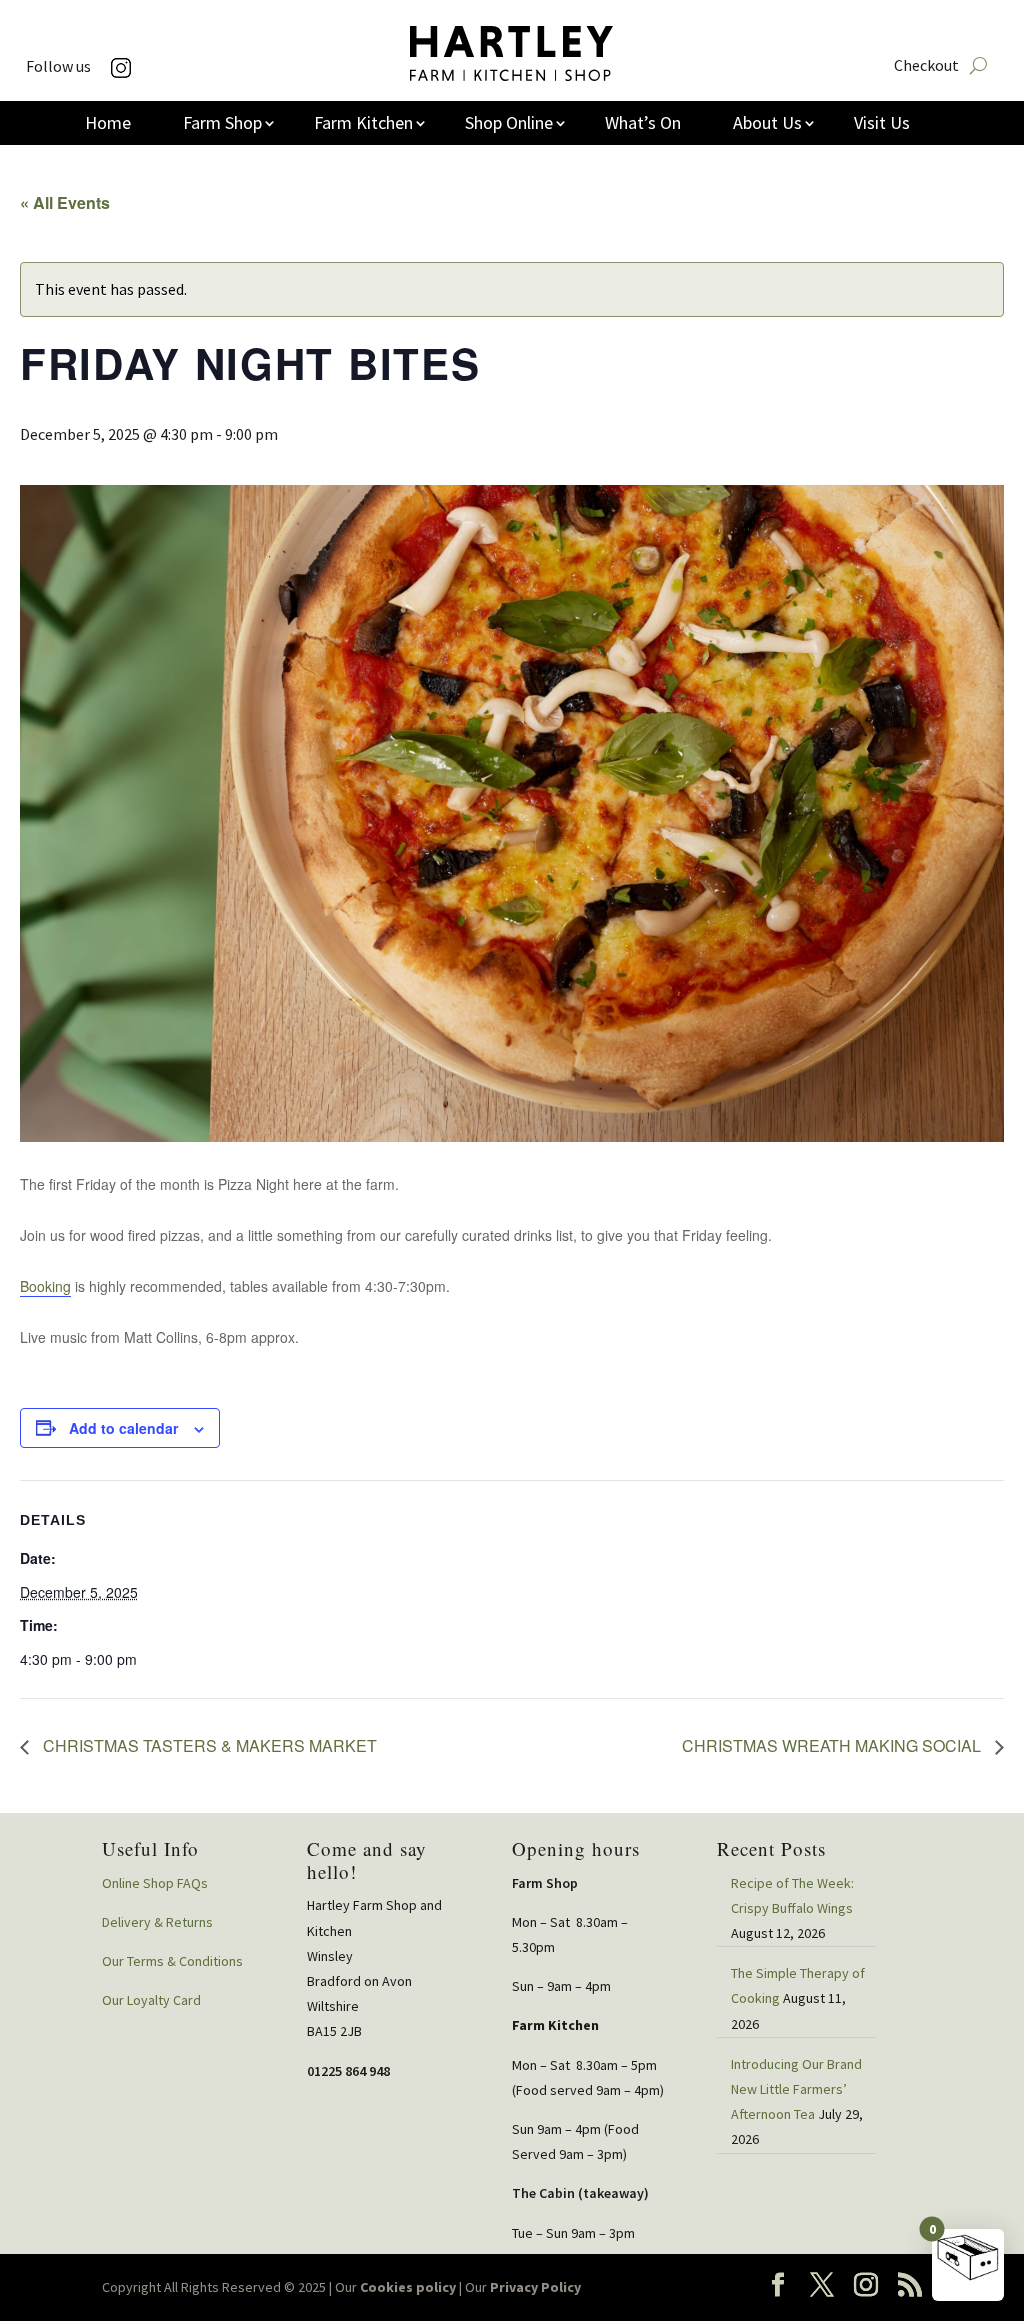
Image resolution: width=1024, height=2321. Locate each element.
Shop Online (509, 125)
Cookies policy (408, 2287)
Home (108, 125)
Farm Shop (222, 125)
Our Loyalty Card (151, 2000)
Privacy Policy (535, 2287)
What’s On (643, 125)
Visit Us (882, 125)
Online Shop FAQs (155, 1883)
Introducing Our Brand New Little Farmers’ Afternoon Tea (796, 2089)
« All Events (65, 202)
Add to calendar (123, 1428)
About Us (767, 125)
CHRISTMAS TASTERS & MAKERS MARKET (208, 1745)
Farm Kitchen (363, 125)
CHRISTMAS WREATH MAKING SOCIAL (833, 1745)
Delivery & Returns (157, 1922)
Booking (45, 1286)
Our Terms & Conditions (172, 1961)
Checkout (926, 66)
